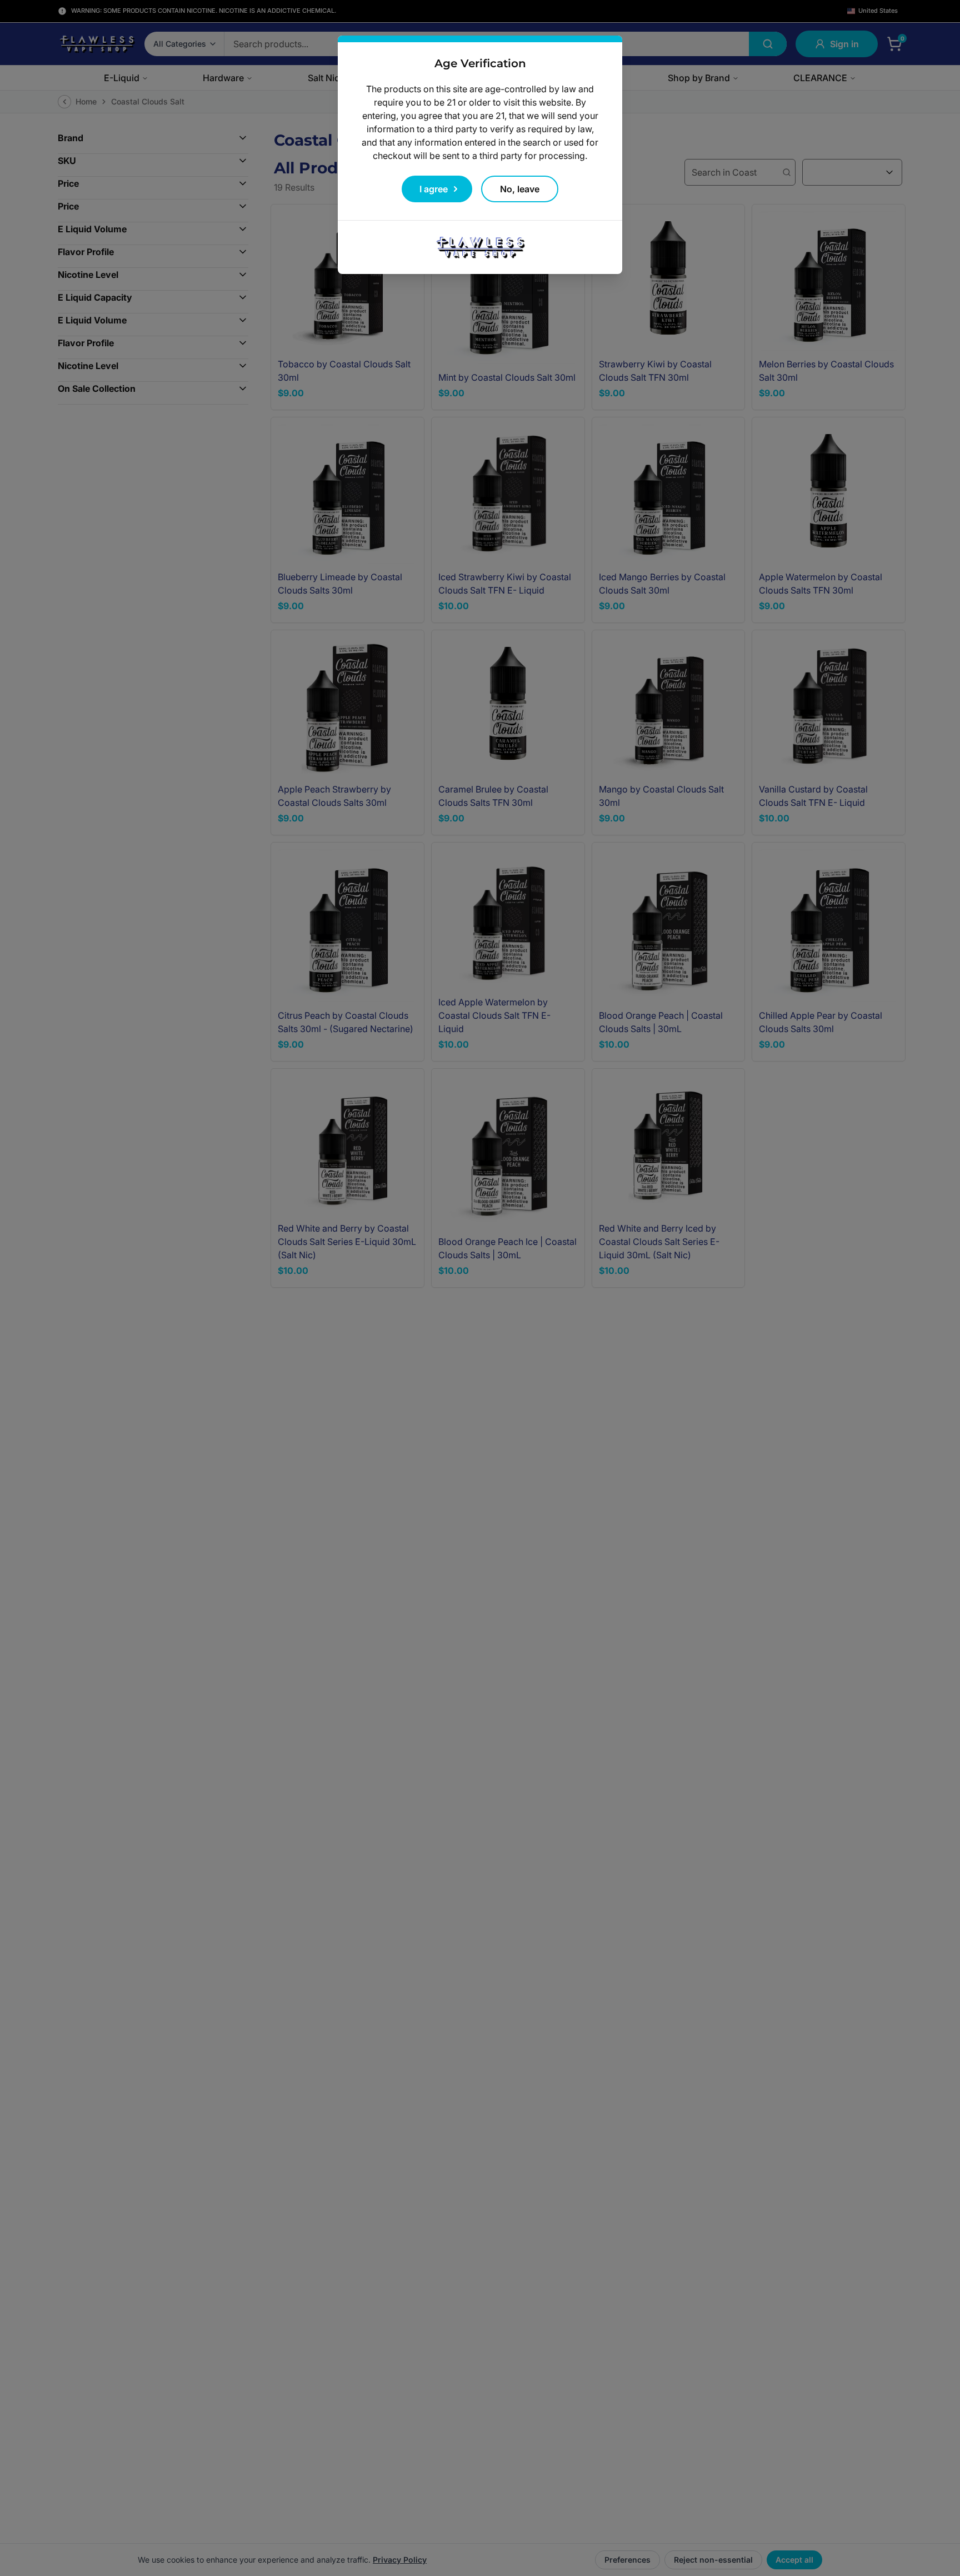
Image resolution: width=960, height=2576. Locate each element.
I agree (434, 189)
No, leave (520, 189)
